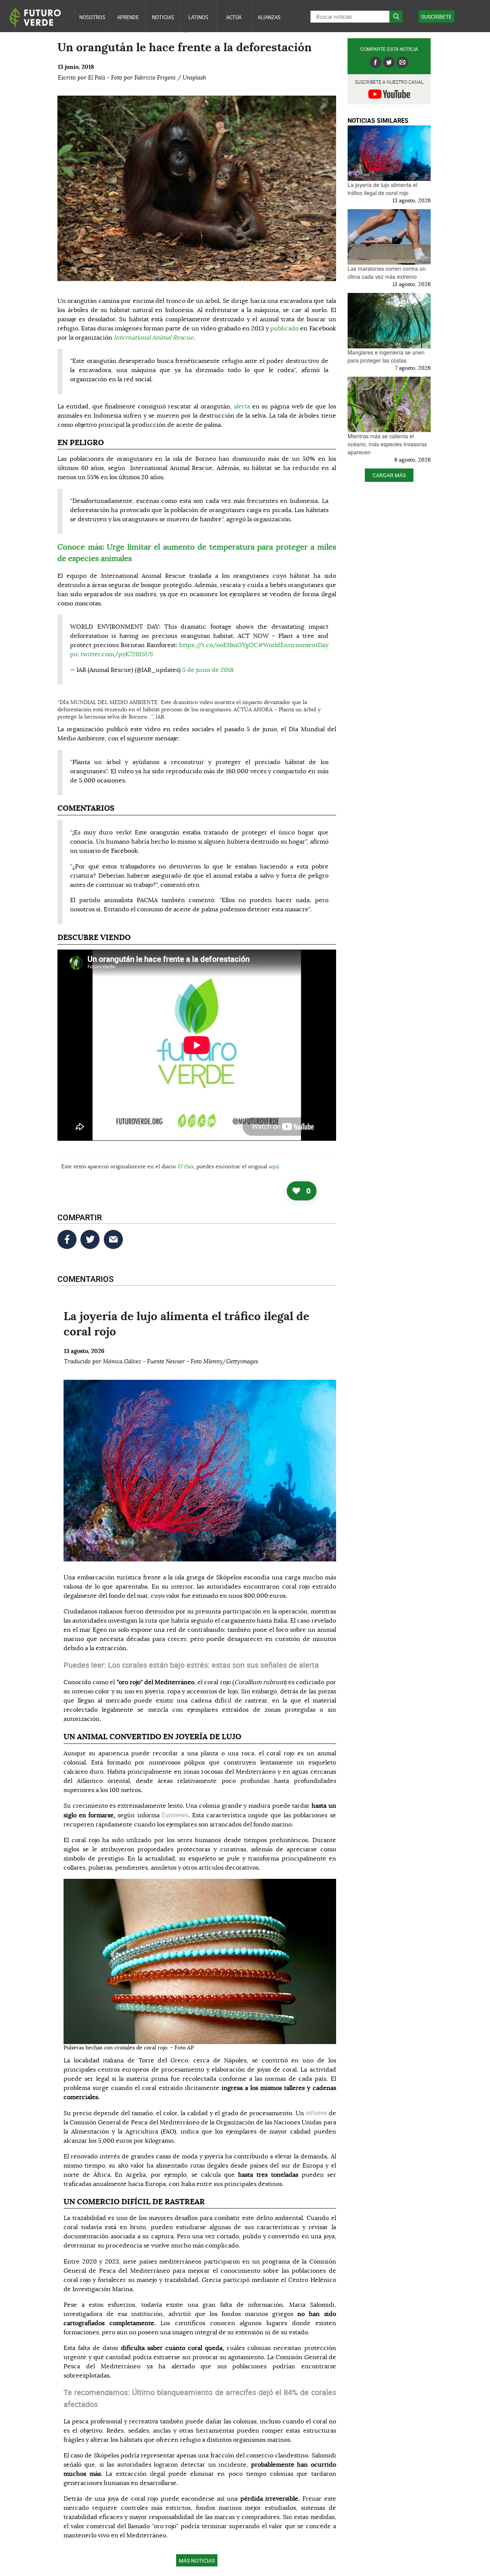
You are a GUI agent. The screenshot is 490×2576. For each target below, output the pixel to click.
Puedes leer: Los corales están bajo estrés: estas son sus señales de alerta (191, 1665)
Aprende (128, 17)
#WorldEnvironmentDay (293, 645)
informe (317, 2113)
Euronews (175, 1815)
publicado (284, 329)
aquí (274, 1167)
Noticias (163, 17)
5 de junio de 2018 (208, 670)
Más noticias (197, 2561)
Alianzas (269, 17)
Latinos (198, 17)
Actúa (234, 17)
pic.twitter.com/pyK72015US (112, 654)
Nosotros (92, 17)
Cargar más (389, 475)
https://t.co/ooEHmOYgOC (219, 645)
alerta (242, 407)
